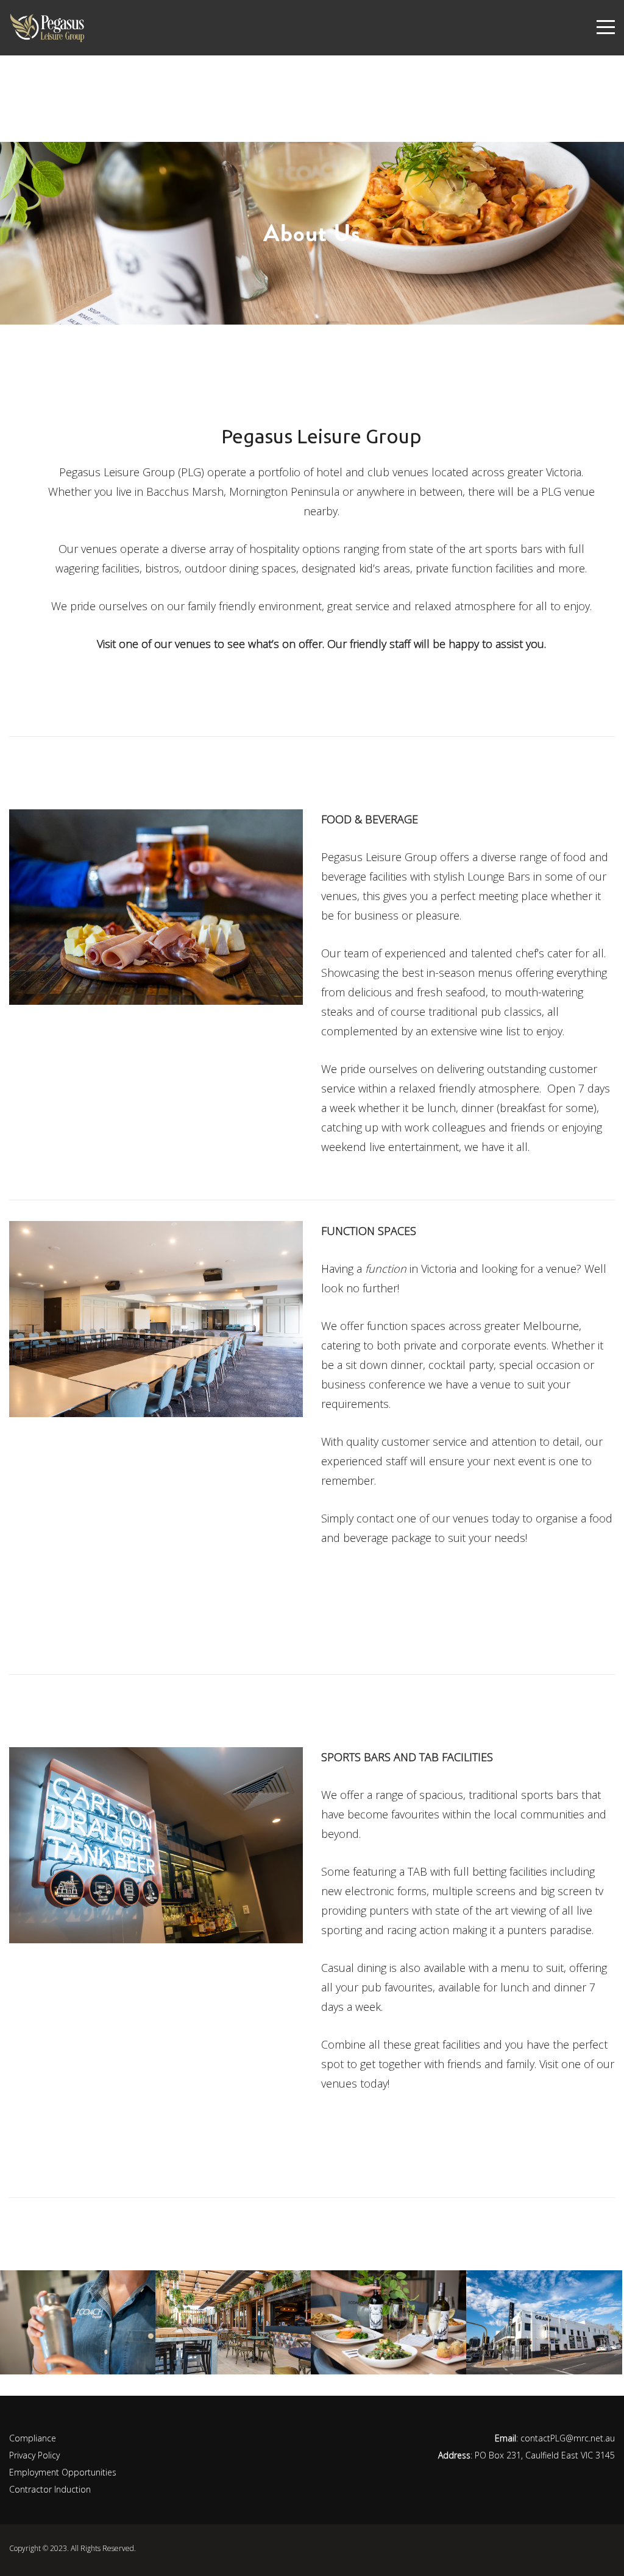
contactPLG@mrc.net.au (568, 2438)
